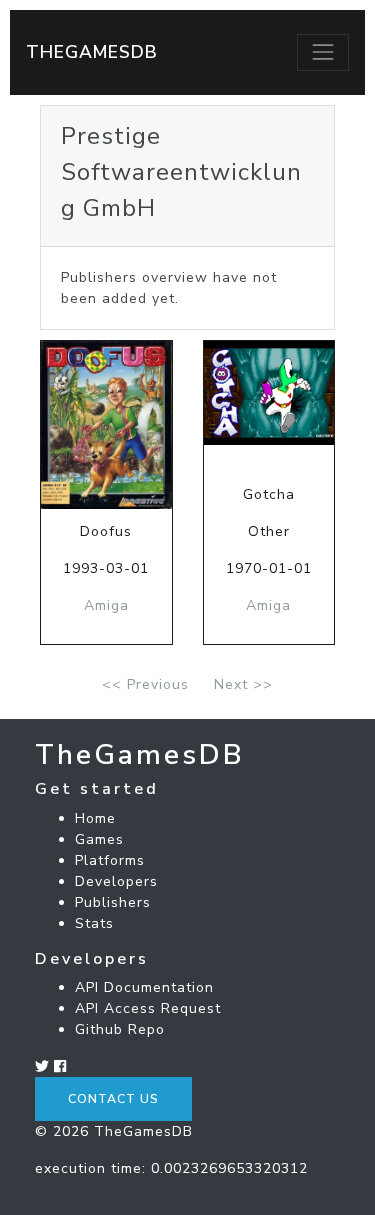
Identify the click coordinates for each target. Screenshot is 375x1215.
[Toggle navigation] (323, 52)
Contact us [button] (113, 1099)
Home (95, 818)
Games (99, 839)
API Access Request (148, 1008)
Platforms (110, 860)
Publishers (113, 902)
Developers (116, 881)
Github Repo (120, 1029)
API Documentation (144, 987)
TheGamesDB (92, 52)
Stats (94, 923)
